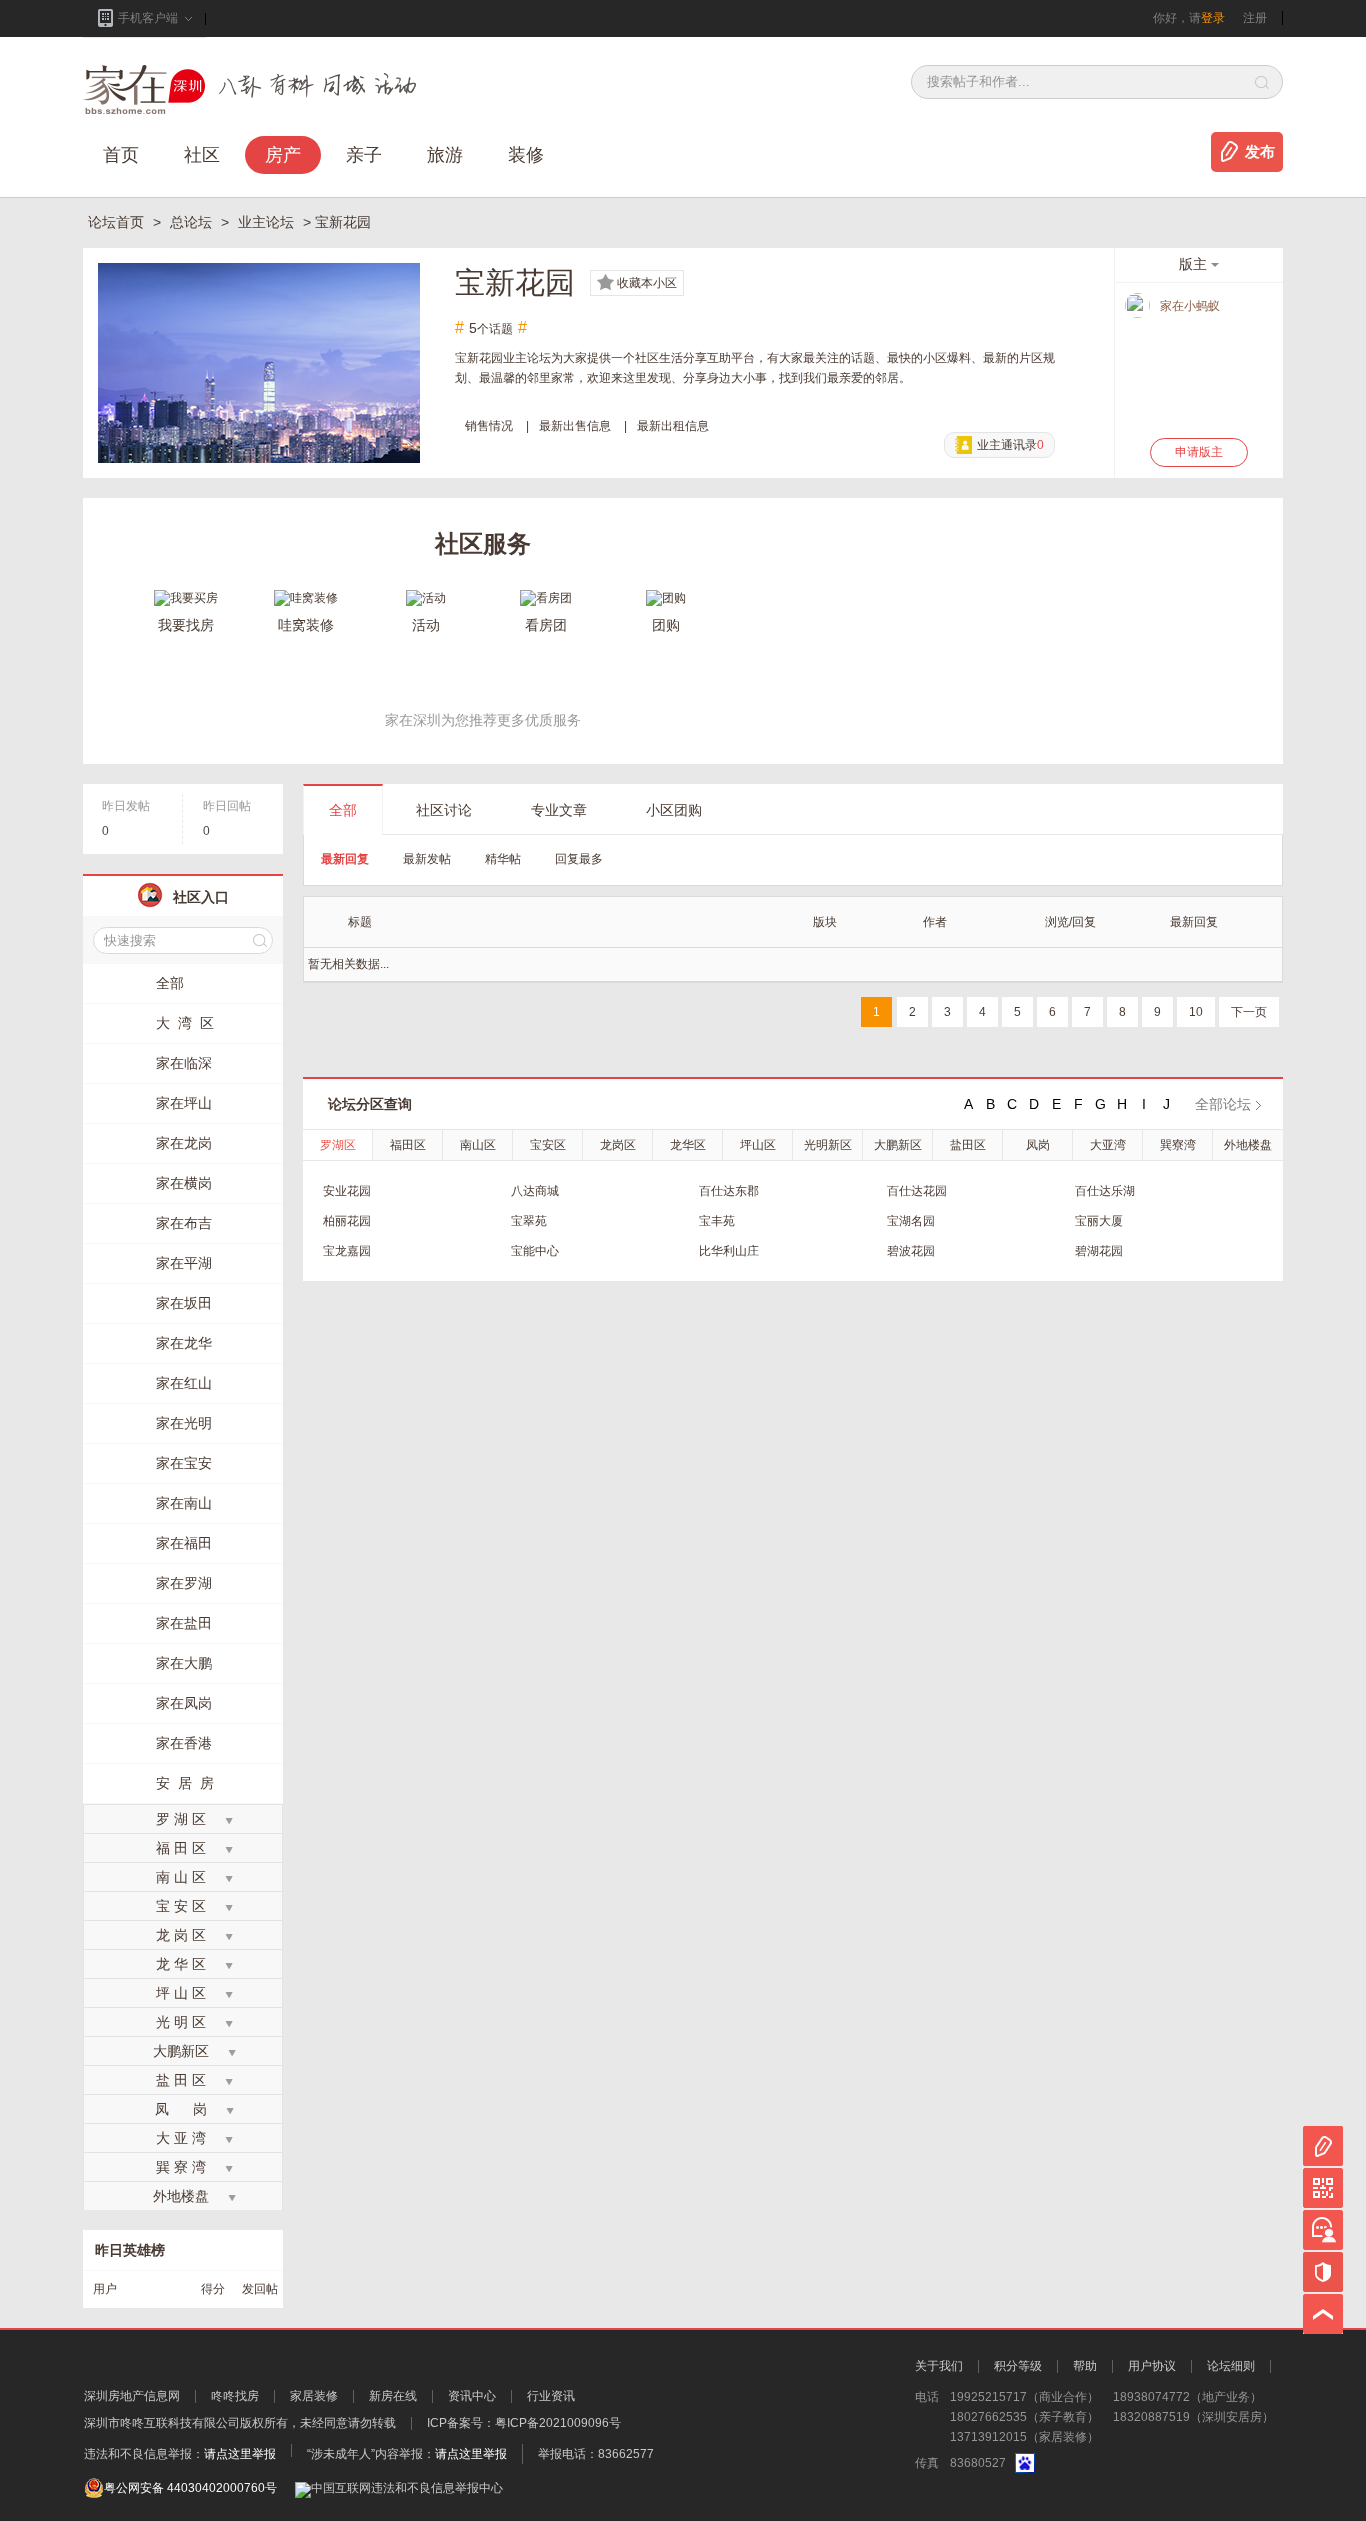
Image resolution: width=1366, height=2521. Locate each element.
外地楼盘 (1248, 1145)
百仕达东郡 (729, 1191)
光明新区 (828, 1145)
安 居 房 (185, 1783)
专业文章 (559, 810)
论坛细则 (1231, 2366)
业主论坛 (268, 222)
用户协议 (1152, 2366)
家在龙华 (184, 1343)
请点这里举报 (240, 2454)
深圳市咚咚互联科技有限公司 (162, 2423)
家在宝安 (184, 1463)
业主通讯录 (1010, 445)
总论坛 (193, 222)
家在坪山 (184, 1103)
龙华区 (688, 1145)
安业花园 (347, 1191)
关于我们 (939, 2366)
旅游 (445, 155)
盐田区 (968, 1145)
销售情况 (489, 426)
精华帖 (503, 859)
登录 (1213, 18)
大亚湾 (1108, 1145)
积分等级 (1018, 2366)
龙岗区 (618, 1145)
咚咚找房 (235, 2396)
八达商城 (535, 1191)
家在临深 (184, 1063)
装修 (526, 155)
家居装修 (314, 2396)
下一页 (1249, 1012)
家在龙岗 (184, 1143)
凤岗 (1038, 1145)
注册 (1255, 18)
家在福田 (184, 1543)
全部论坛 (1223, 1104)
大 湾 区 (185, 1023)
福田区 (408, 1145)
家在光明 (184, 1423)
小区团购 (674, 810)
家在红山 (184, 1383)
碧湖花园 (1099, 1251)
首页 (121, 155)
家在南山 (184, 1503)
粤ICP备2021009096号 (558, 2423)
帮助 (1085, 2366)
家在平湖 (184, 1263)
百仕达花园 (917, 1191)
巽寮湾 (1178, 1145)
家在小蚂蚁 (1190, 306)
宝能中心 (535, 1251)
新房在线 (393, 2396)
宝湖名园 (911, 1221)
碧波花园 (911, 1251)
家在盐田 (184, 1623)
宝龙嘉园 (347, 1251)
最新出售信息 (575, 426)
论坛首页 (118, 222)
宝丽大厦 (1099, 1221)
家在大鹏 (184, 1663)
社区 (202, 155)
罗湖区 (338, 1145)
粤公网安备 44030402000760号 (190, 2488)
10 (1196, 1012)
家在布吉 (184, 1223)
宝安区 (548, 1145)
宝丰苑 (717, 1221)
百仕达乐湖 (1105, 1191)
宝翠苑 (529, 1221)
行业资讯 (551, 2396)
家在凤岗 (184, 1703)
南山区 (478, 1145)
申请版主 (1199, 452)
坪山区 (758, 1145)
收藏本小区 (647, 283)
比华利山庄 (729, 1251)
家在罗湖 (184, 1583)
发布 (1260, 152)
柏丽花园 (347, 1221)
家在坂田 (184, 1303)
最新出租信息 (673, 426)
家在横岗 (184, 1183)
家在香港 (184, 1743)
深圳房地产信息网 (132, 2396)
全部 (343, 810)
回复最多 (579, 859)
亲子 (364, 155)
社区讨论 (444, 810)
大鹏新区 (898, 1145)
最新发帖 (427, 859)
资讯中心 (472, 2396)
